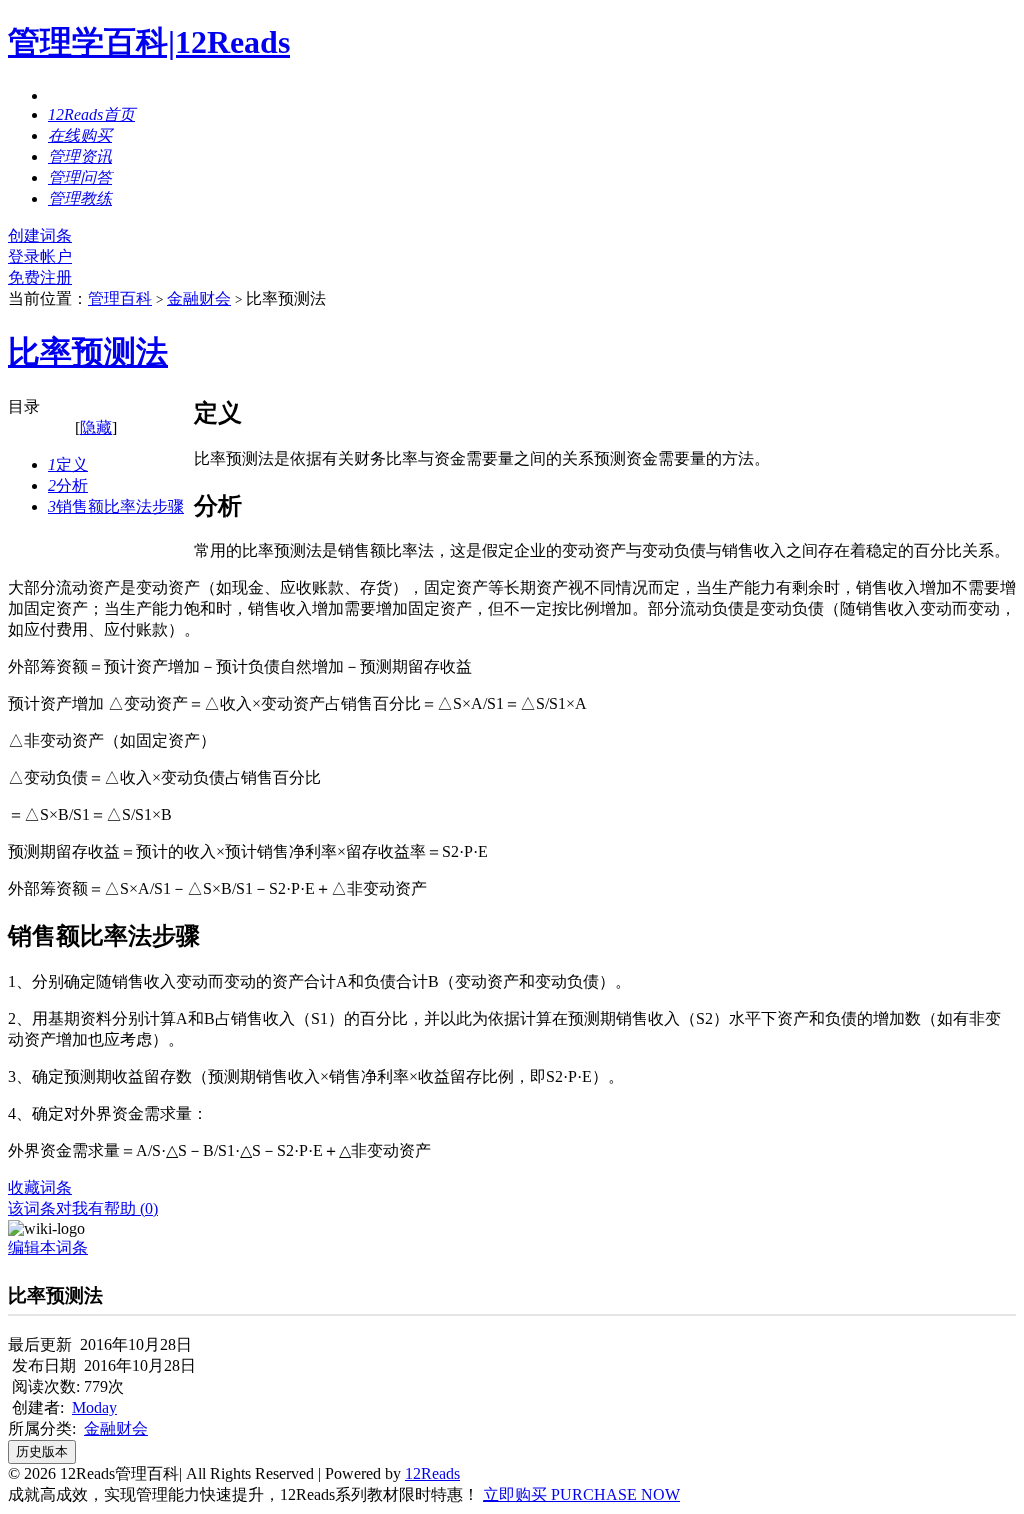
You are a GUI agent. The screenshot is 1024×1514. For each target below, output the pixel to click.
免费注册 (40, 277)
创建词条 (40, 235)
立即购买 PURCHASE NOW (581, 1494)
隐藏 (96, 427)
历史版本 (42, 1451)
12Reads (432, 1473)
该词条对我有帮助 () (83, 1208)
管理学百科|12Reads (149, 42)
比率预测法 (88, 352)
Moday (94, 1407)
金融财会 (199, 298)
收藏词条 (40, 1187)
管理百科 (120, 298)
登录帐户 (40, 256)
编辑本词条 (48, 1247)
